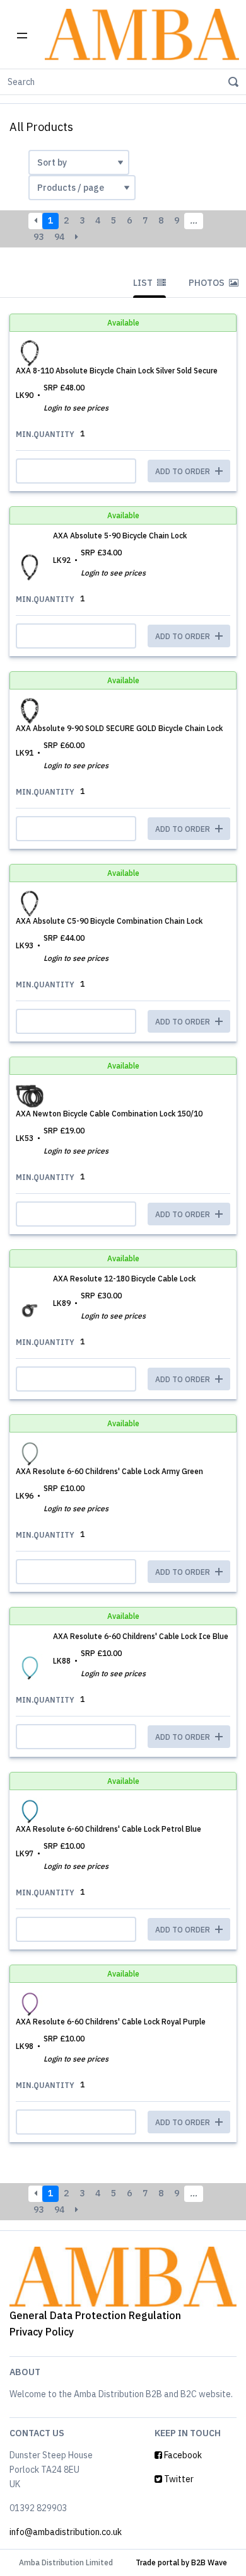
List (144, 283)
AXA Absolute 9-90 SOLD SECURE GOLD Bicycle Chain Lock (119, 728)
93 (38, 237)
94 (59, 237)
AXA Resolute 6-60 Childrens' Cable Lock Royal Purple (111, 2022)
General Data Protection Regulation (95, 2315)
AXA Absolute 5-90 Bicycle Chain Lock (120, 536)
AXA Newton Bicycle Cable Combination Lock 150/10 (109, 1114)
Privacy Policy (42, 2332)
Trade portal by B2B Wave (181, 2562)
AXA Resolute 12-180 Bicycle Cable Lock (124, 1279)
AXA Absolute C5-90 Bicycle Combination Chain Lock (109, 921)
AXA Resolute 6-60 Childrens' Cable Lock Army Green (109, 1471)
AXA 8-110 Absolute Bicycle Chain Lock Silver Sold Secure (117, 371)
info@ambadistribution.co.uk (66, 2532)
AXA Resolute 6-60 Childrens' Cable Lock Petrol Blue (108, 1829)
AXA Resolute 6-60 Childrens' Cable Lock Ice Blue (141, 1636)
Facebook (182, 2455)
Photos (208, 283)
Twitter (178, 2479)
